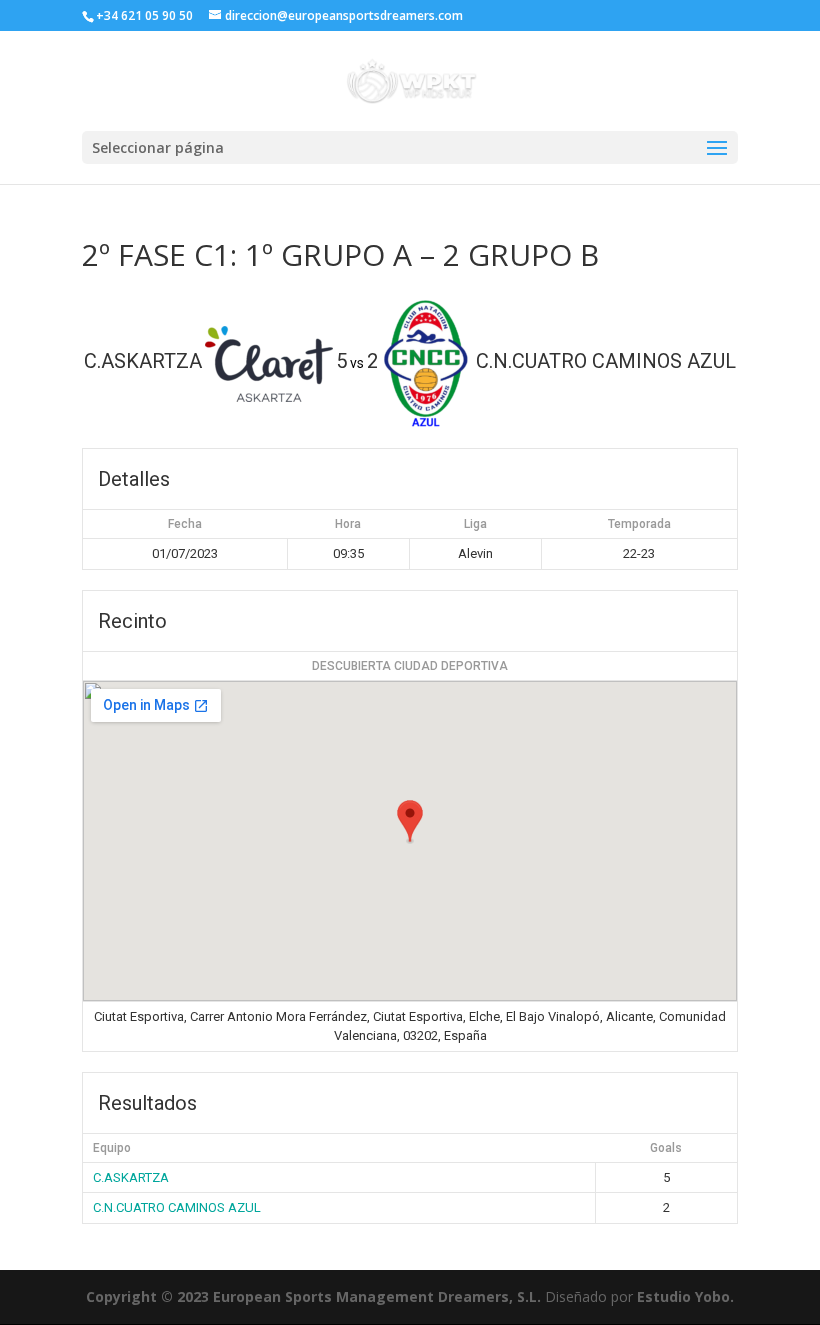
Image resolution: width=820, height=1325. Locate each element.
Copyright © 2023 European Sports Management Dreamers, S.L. (313, 1296)
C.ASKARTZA (131, 1177)
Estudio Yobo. (685, 1296)
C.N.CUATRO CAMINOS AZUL (177, 1207)
